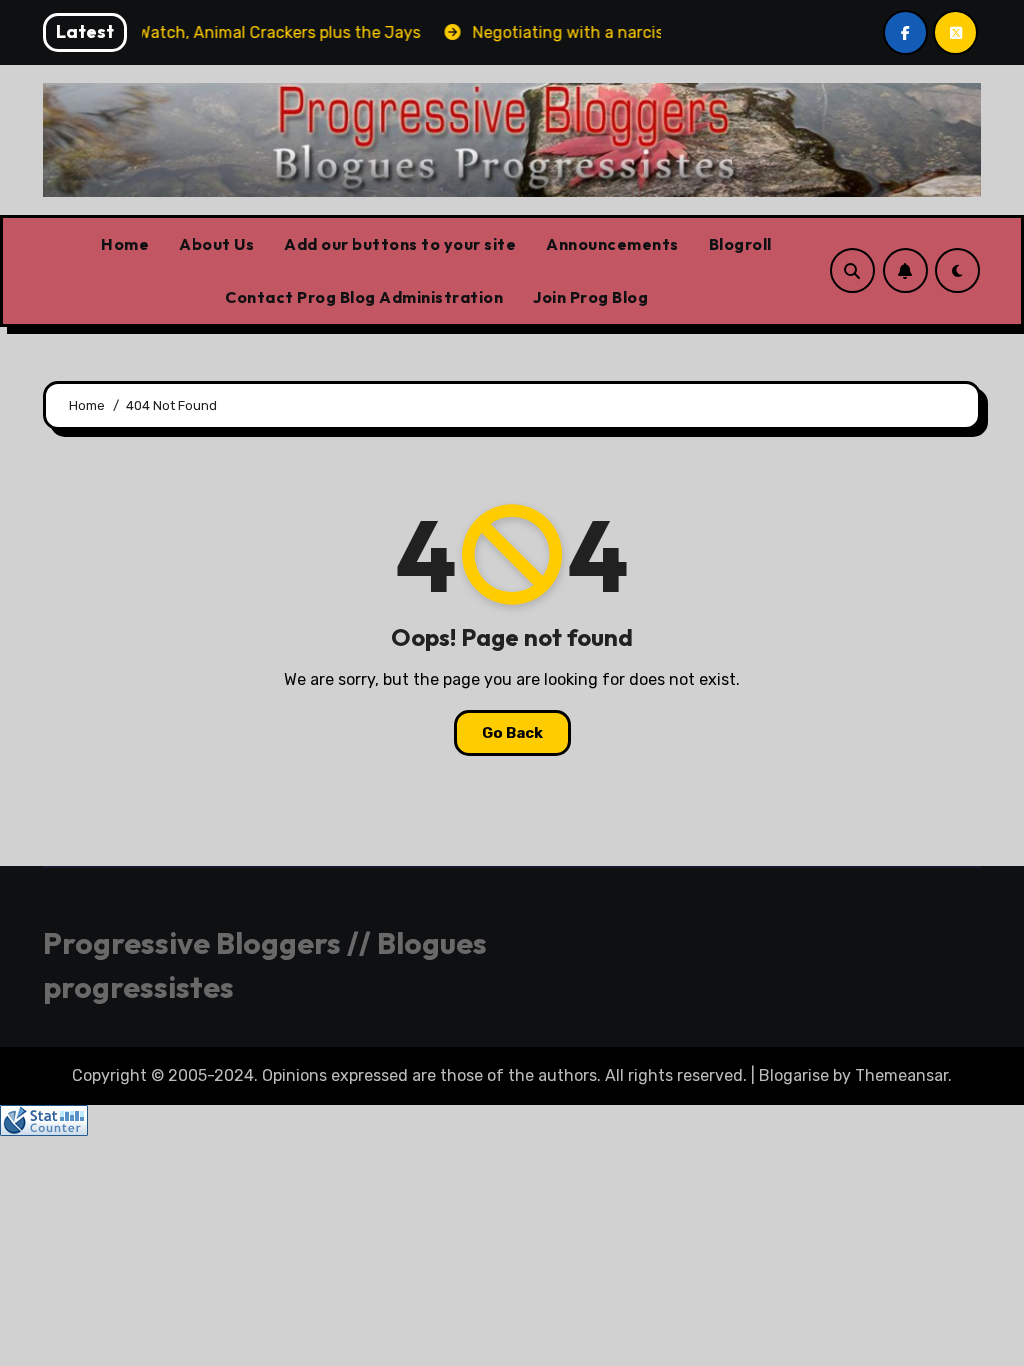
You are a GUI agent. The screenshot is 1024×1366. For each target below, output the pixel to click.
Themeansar (901, 1075)
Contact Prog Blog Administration (364, 297)
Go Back (512, 733)
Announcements (612, 244)
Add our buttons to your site (400, 244)
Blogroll (740, 244)
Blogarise (794, 1075)
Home (125, 244)
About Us (216, 244)
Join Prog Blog (590, 297)
